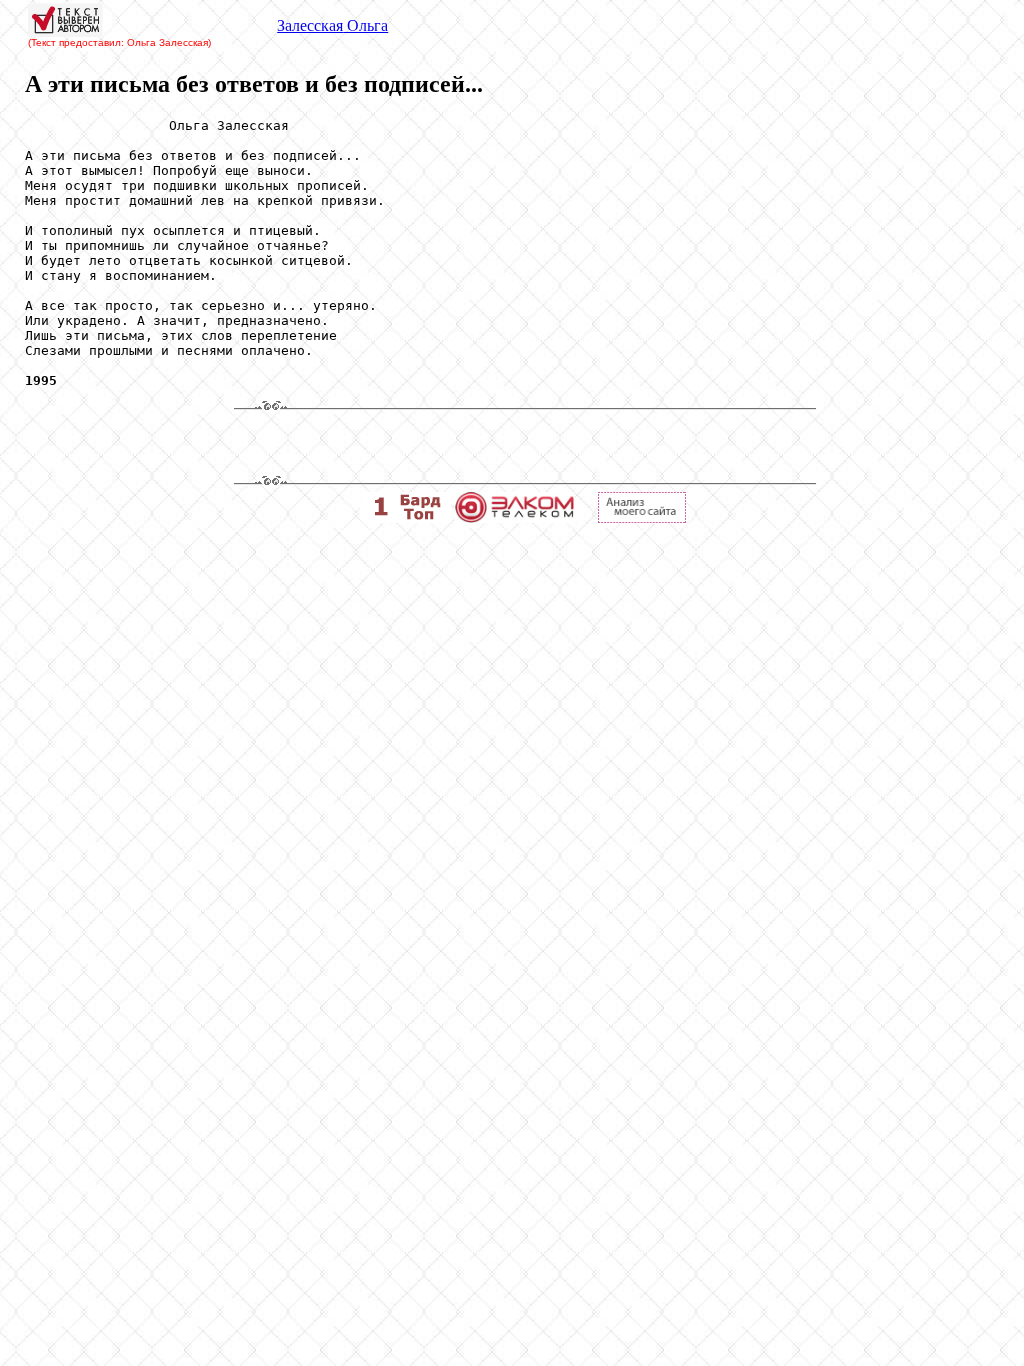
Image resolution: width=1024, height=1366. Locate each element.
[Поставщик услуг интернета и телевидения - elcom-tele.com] (514, 517)
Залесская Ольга (332, 25)
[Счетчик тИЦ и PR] (642, 517)
